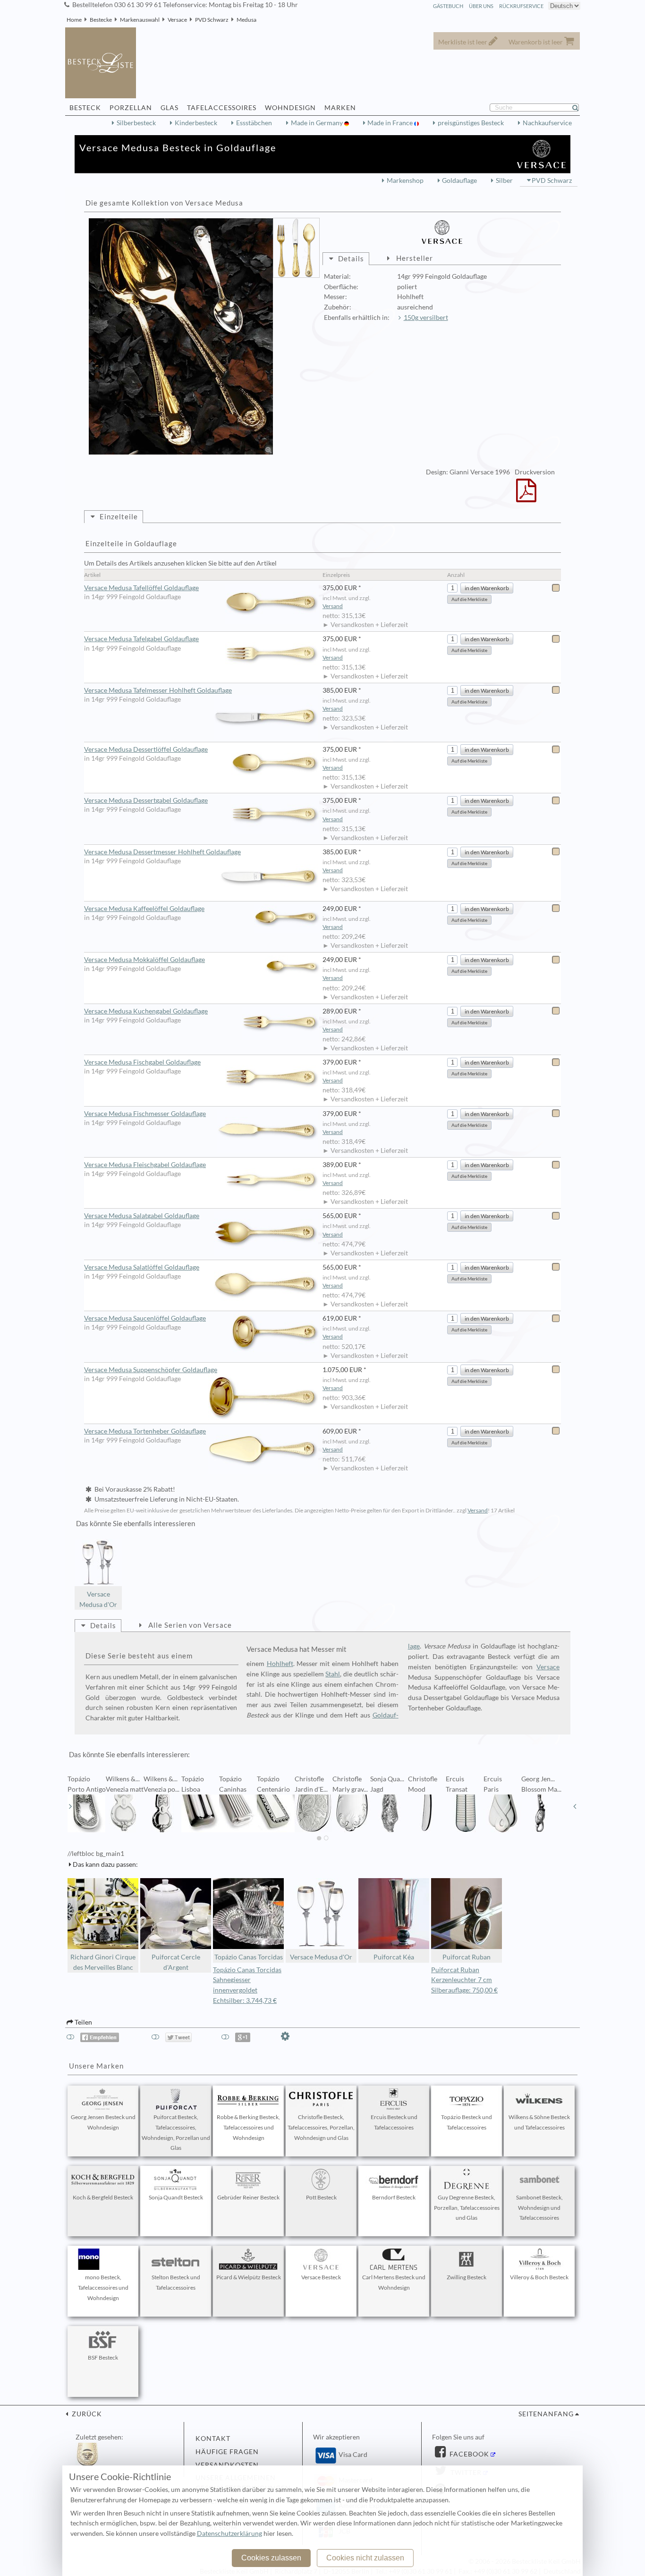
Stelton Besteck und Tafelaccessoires (176, 2282)
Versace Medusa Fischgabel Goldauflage (142, 1062)
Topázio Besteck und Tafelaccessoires (467, 2122)
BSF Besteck (103, 2357)
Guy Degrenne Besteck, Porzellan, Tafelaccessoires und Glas (467, 2208)
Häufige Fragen (227, 2452)
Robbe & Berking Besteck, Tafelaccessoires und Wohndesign (248, 2127)
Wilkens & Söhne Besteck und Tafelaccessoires (539, 2122)
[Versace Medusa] (181, 336)
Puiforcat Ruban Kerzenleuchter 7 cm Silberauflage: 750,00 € (464, 1980)
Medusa (246, 20)
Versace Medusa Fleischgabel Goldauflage (145, 1165)
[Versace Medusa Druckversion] (526, 497)
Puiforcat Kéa (394, 1957)
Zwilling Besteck (467, 2277)
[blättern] (70, 1806)
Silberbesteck (136, 123)
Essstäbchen (254, 123)
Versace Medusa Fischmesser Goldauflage (145, 1114)
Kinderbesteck (196, 123)
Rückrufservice (521, 6)
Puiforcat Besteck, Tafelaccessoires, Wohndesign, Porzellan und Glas (176, 2132)
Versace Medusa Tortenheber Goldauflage (145, 1431)
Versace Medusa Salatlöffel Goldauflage (142, 1267)
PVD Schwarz (212, 20)
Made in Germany (318, 123)
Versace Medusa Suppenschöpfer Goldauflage (151, 1370)
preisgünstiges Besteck (471, 123)
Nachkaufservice (547, 123)
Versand (333, 606)
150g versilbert (426, 318)
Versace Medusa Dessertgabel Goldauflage (146, 800)
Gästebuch (448, 6)
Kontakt (213, 2439)
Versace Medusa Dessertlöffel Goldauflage (146, 749)
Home (74, 20)
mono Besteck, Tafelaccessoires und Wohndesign (103, 2288)
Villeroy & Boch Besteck (539, 2277)
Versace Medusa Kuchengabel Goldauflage (146, 1011)
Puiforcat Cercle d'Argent (176, 1962)
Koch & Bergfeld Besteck (103, 2197)
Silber (504, 180)
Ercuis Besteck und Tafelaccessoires (394, 2122)
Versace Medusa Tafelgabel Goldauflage (141, 639)
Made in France (391, 123)
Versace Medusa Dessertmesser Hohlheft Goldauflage (162, 852)
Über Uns (481, 6)
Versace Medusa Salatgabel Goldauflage (142, 1216)
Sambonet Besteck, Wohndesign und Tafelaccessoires (539, 2208)
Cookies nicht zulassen (365, 2558)
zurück (86, 2414)
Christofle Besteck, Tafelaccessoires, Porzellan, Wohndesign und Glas (321, 2127)
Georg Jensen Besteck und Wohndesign (103, 2122)
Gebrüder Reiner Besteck (248, 2197)
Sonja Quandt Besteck (176, 2197)
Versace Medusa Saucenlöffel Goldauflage (145, 1318)
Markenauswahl (140, 20)
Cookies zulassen (271, 2558)
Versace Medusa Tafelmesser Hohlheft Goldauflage (158, 690)
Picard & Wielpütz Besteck (249, 2277)
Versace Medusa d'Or (98, 1599)
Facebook (468, 2454)
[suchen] (579, 108)
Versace (177, 20)
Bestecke (101, 20)
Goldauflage (459, 180)
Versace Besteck (321, 2277)
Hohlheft (280, 1664)
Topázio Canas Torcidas (249, 1957)
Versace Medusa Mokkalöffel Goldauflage (144, 960)
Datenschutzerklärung (229, 2533)
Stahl (333, 1674)
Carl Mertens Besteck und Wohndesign (394, 2282)
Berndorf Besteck (394, 2197)
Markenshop (405, 180)
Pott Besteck (321, 2197)
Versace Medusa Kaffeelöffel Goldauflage (144, 909)
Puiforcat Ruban (467, 1957)
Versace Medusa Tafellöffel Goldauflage (141, 588)
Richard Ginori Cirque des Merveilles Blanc (103, 1962)
